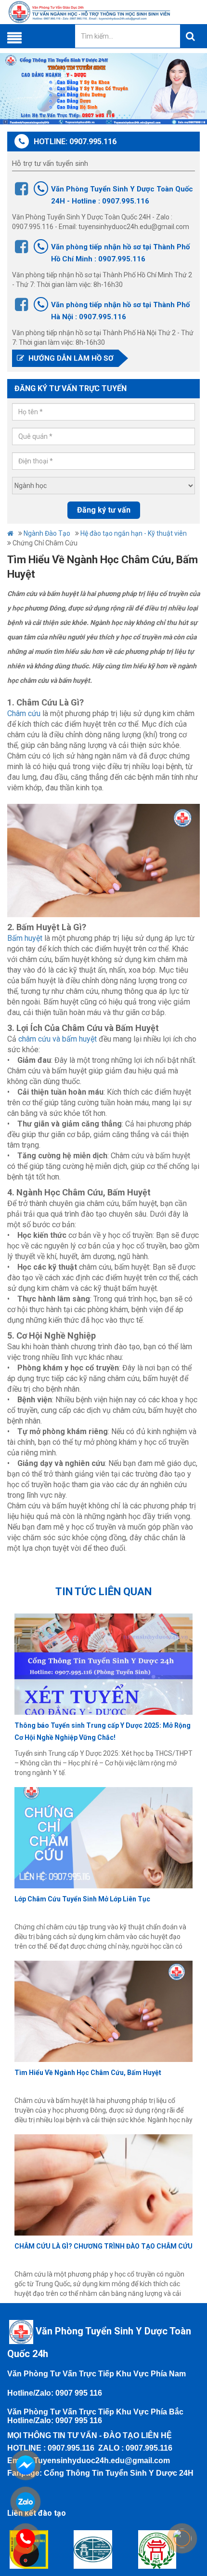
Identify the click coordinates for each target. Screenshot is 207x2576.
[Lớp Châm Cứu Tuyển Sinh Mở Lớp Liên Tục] (103, 1838)
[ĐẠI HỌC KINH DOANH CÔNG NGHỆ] (103, 2549)
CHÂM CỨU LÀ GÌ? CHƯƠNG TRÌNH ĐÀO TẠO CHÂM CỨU (103, 2246)
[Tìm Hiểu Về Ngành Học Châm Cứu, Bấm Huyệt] (103, 2011)
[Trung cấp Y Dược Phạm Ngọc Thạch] (168, 2549)
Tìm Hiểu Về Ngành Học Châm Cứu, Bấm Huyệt (88, 2073)
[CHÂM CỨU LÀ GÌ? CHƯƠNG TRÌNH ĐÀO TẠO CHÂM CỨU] (103, 2185)
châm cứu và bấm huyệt (58, 1039)
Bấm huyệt (25, 938)
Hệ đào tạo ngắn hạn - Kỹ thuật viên (134, 533)
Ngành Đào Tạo (47, 533)
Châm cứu (24, 713)
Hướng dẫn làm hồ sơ (70, 358)
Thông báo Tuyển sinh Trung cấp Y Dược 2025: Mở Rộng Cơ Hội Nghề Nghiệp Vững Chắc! (103, 1731)
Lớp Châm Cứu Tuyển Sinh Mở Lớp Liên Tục (82, 1899)
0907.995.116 (71, 2448)
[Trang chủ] (103, 12)
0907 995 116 (79, 2393)
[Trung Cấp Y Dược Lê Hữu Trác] (39, 2549)
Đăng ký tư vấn (104, 510)
